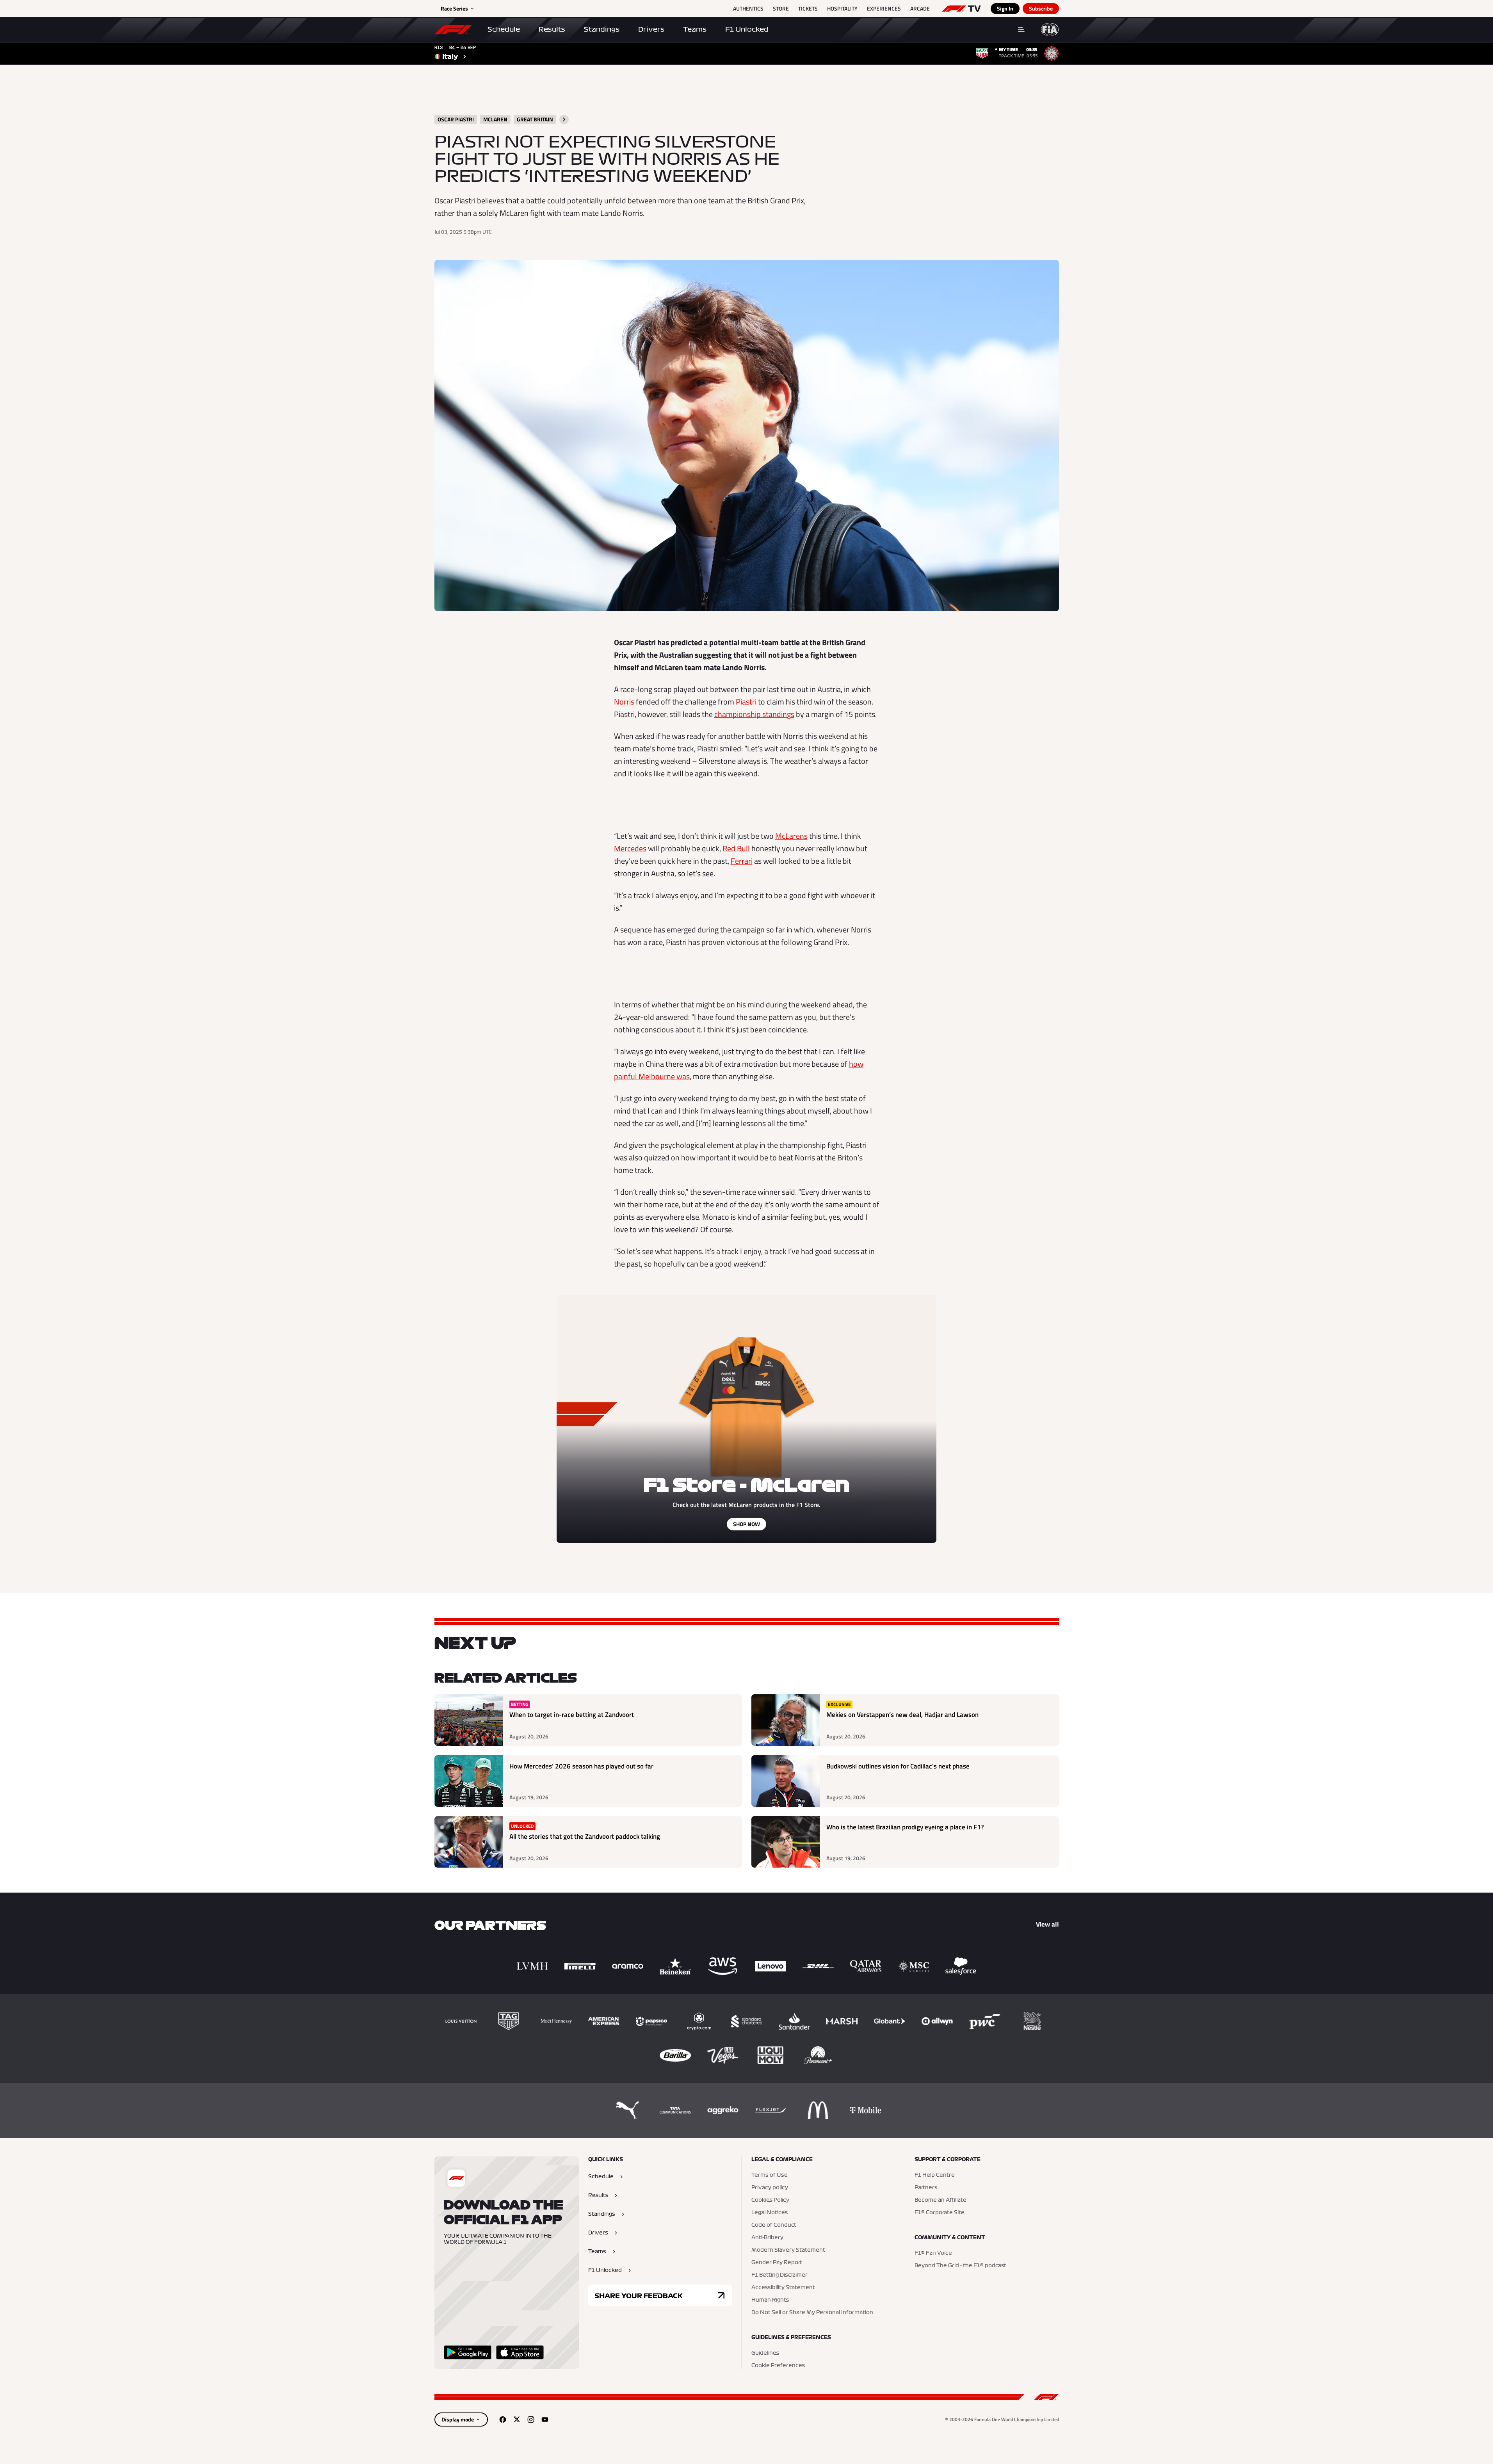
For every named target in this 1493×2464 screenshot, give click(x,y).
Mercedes (630, 848)
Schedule (504, 29)
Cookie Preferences (778, 2366)
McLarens (791, 836)
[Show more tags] (564, 119)
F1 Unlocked (747, 29)
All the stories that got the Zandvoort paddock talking (585, 1837)
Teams (695, 29)
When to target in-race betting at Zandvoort (572, 1715)
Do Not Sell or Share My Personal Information (812, 2313)
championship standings (754, 714)
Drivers (651, 29)
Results (552, 29)
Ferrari (742, 861)
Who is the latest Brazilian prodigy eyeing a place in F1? (905, 1827)
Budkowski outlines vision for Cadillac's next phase (898, 1766)
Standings (602, 29)
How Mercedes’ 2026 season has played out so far (581, 1766)
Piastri (746, 702)
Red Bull (736, 848)
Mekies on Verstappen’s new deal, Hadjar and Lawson (902, 1715)
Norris (624, 702)
